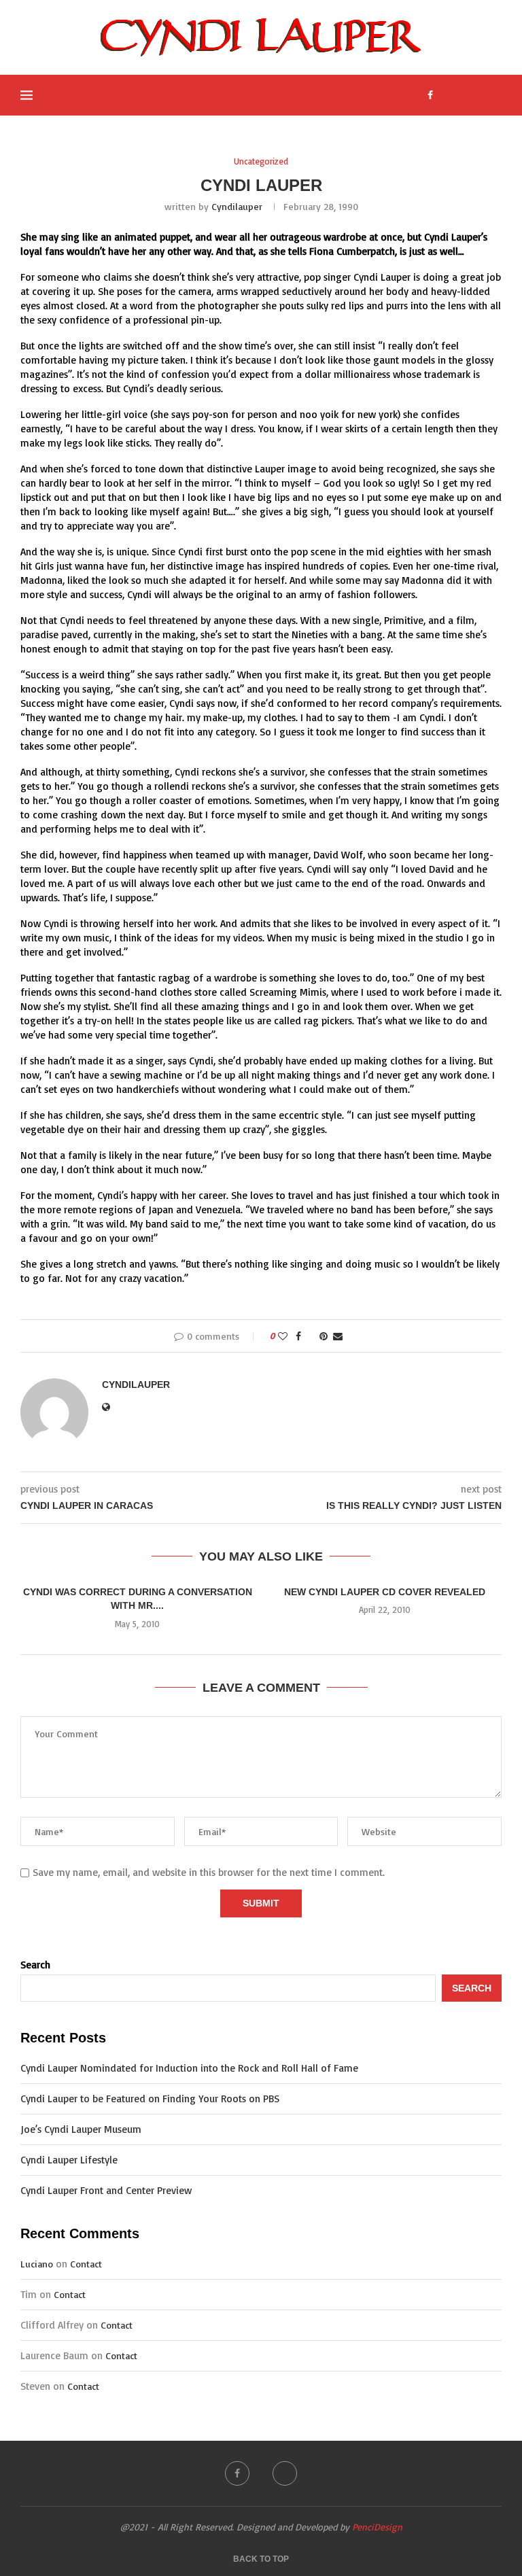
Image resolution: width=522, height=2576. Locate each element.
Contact (86, 2264)
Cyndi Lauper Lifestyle (69, 2160)
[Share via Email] (338, 1336)
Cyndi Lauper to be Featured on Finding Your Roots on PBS (150, 2099)
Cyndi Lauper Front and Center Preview (106, 2190)
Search (35, 1965)
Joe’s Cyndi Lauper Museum (81, 2129)
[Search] (495, 95)
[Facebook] (430, 95)
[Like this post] (283, 1336)
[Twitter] (443, 95)
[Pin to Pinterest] (324, 1336)
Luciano (37, 2264)
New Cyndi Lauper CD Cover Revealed (385, 1592)
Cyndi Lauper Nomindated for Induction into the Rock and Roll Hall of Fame (189, 2068)
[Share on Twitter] (310, 1336)
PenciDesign (377, 2527)
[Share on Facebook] (298, 1336)
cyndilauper (237, 206)
